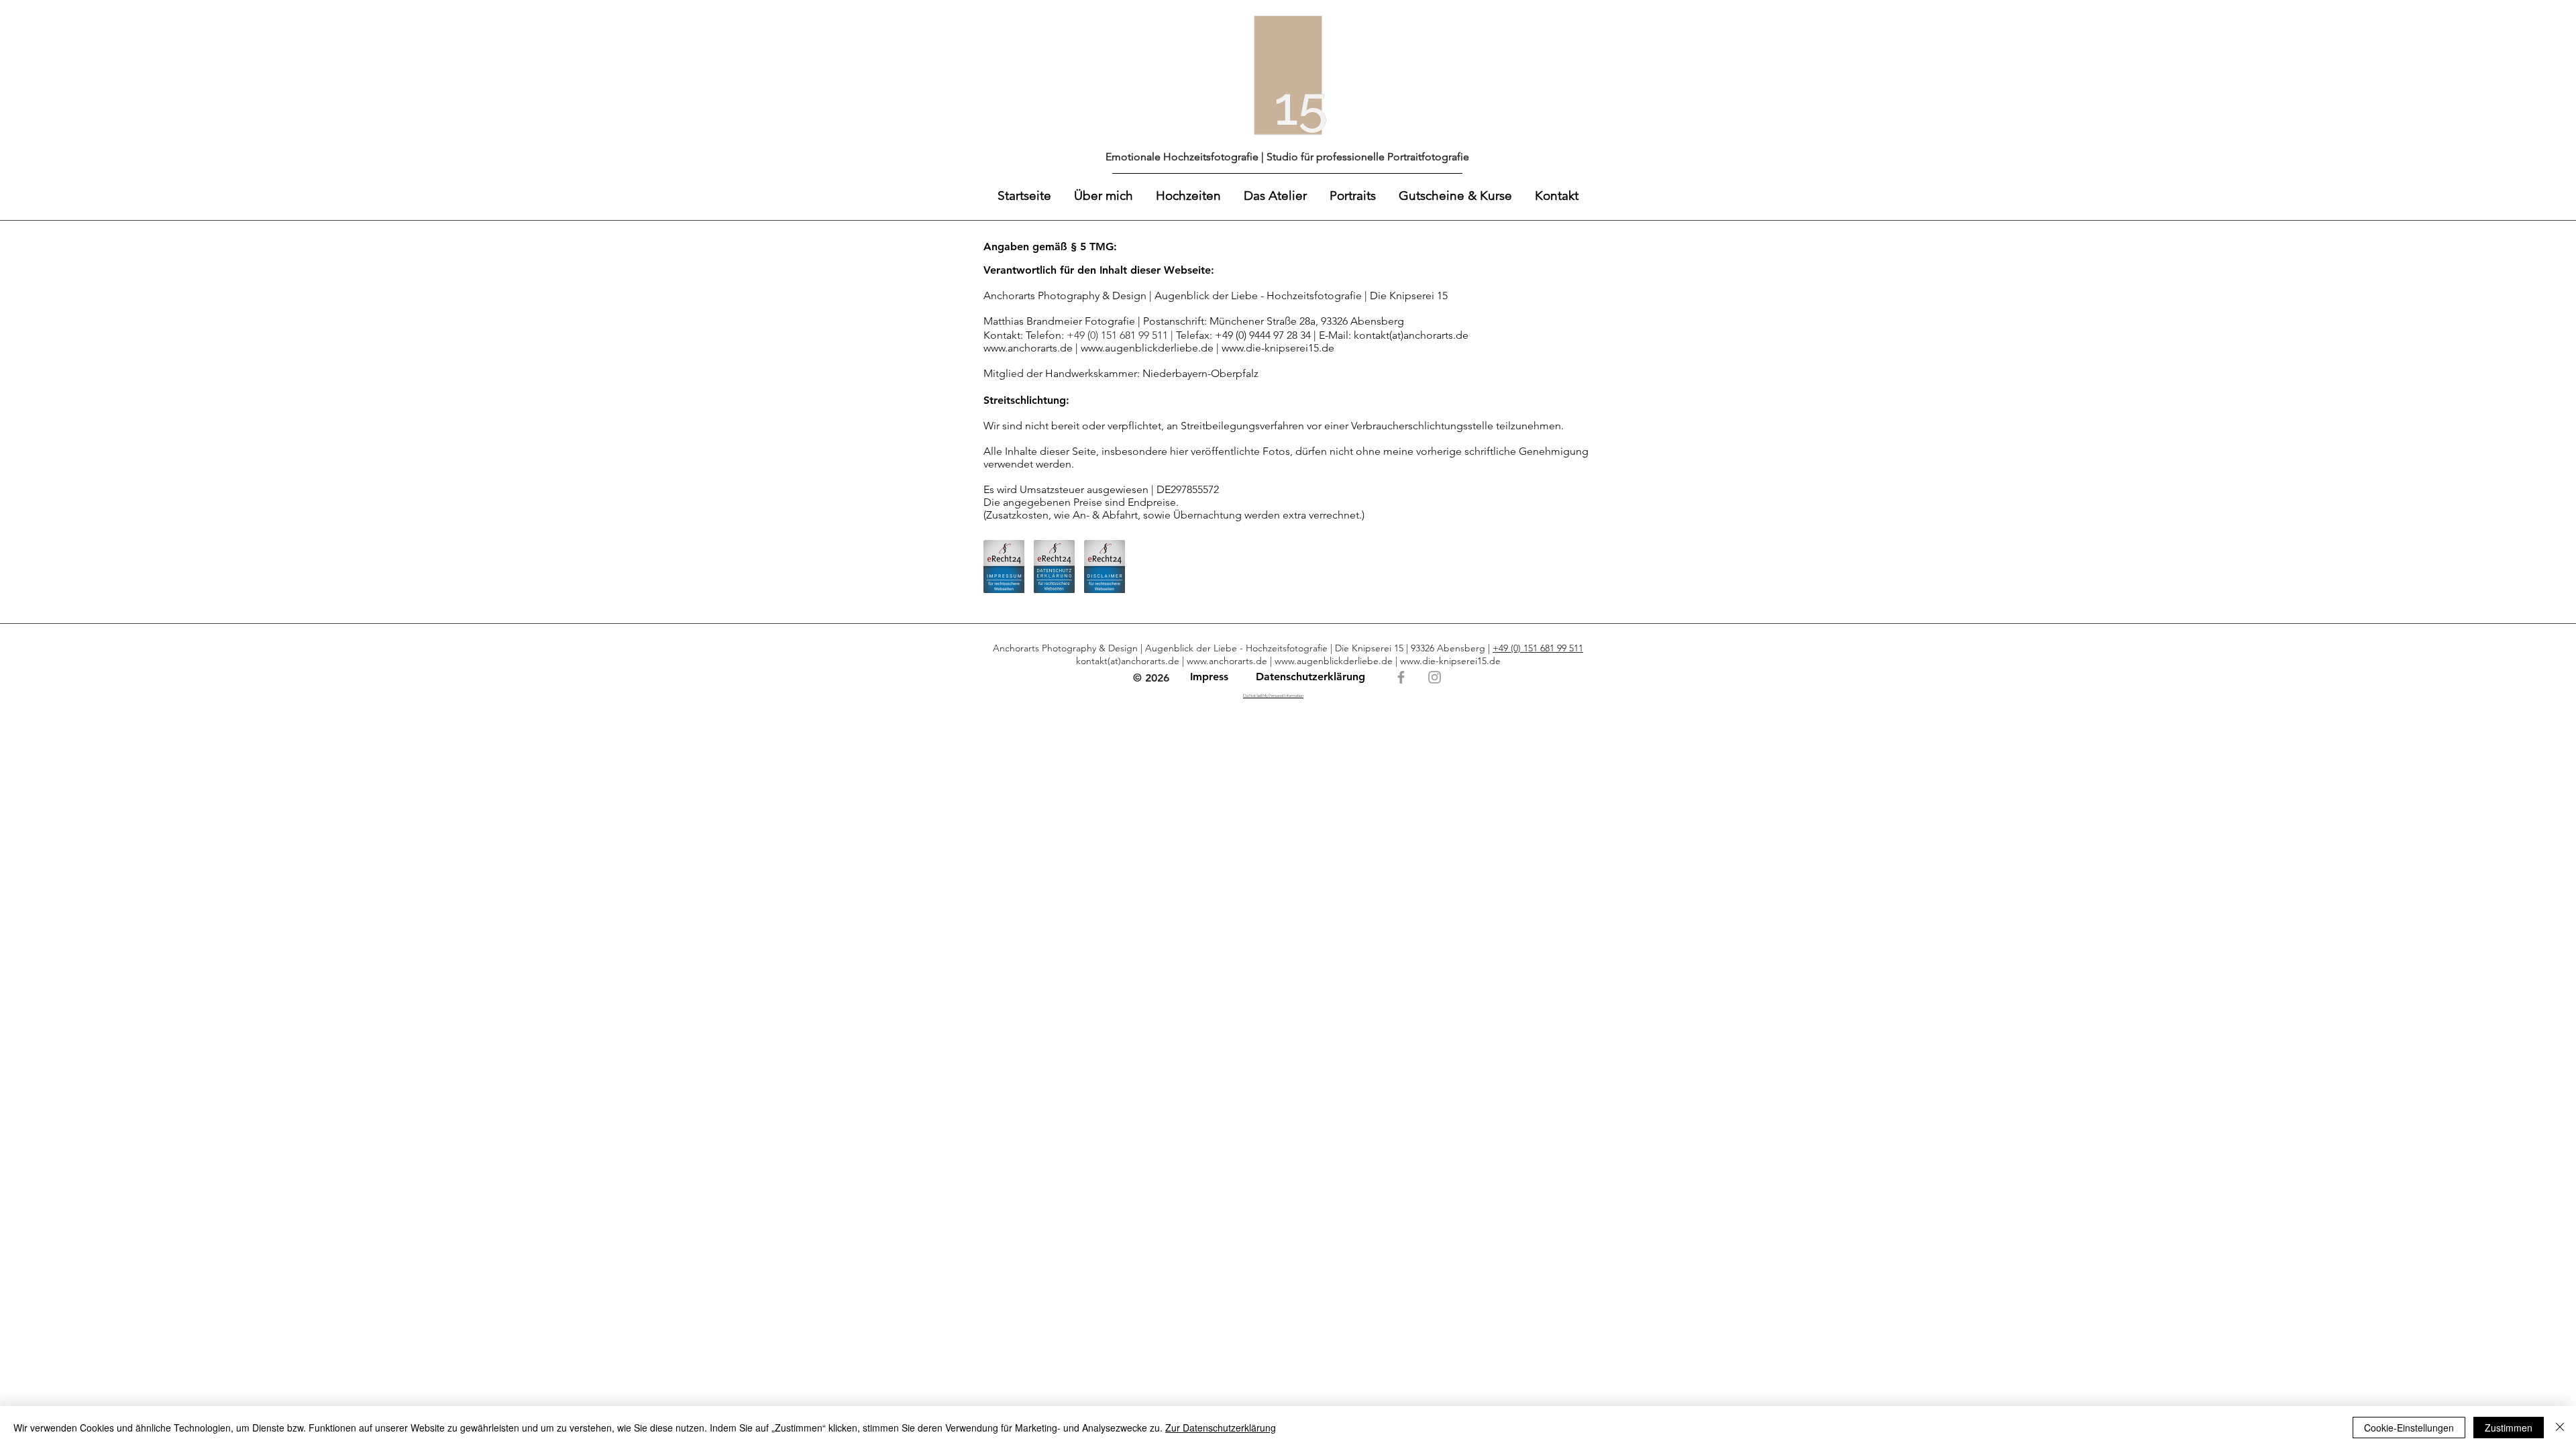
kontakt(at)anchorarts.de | (1131, 661)
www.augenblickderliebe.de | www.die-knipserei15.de (1388, 661)
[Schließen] (2560, 1428)
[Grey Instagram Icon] (1435, 677)
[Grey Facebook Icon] (1401, 677)
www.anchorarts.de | (1032, 348)
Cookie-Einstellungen (2409, 1428)
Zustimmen (2509, 1428)
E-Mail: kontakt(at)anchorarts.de (1394, 335)
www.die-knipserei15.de (1278, 348)
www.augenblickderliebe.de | (1151, 348)
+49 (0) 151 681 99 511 (1538, 648)
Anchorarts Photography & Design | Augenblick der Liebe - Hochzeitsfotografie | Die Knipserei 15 (1216, 296)
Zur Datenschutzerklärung (1221, 1428)
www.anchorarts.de (1227, 661)
